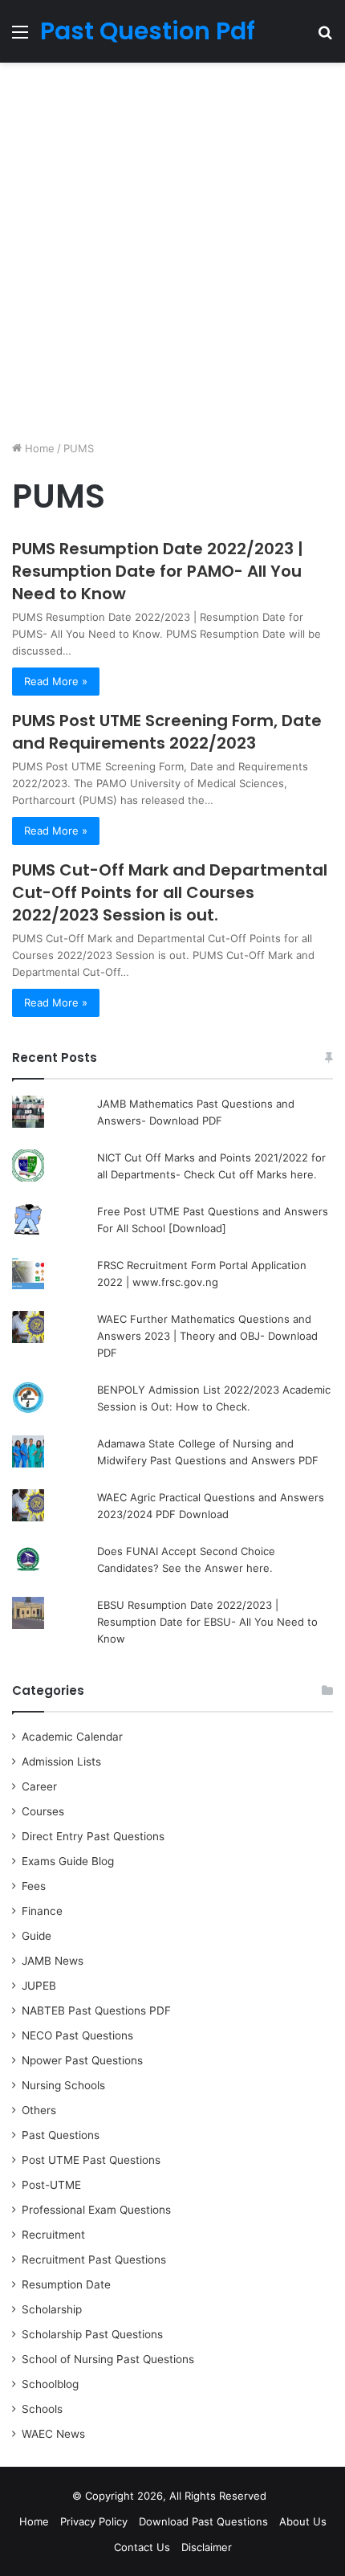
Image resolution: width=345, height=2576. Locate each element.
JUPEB (39, 1986)
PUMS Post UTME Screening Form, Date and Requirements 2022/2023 (167, 732)
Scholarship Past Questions (92, 2334)
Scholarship (52, 2309)
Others (39, 2110)
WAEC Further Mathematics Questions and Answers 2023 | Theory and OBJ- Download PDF (207, 1336)
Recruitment (53, 2235)
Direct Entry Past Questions (93, 1836)
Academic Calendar (72, 1737)
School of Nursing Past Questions (108, 2359)
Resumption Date (66, 2284)
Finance (42, 1911)
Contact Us (142, 2547)
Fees (34, 1886)
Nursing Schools (63, 2085)
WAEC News (53, 2434)
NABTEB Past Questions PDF (96, 2011)
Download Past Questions (203, 2521)
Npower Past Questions (82, 2060)
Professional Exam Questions (96, 2210)
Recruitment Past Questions (94, 2260)
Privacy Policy (94, 2521)
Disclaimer (207, 2547)
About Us (303, 2521)
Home (38, 448)
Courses (43, 1811)
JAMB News (53, 1961)
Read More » (56, 681)
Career (39, 1786)
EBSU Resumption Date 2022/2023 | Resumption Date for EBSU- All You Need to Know (207, 1622)
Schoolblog (50, 2384)
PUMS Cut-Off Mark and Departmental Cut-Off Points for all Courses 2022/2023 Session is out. (170, 892)
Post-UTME (51, 2185)
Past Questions (61, 2135)
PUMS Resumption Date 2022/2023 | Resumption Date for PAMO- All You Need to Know (158, 571)
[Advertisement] (172, 251)
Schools (42, 2409)
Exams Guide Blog (68, 1861)
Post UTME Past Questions (91, 2160)
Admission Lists (61, 1762)
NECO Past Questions (77, 2035)
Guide (37, 1936)
